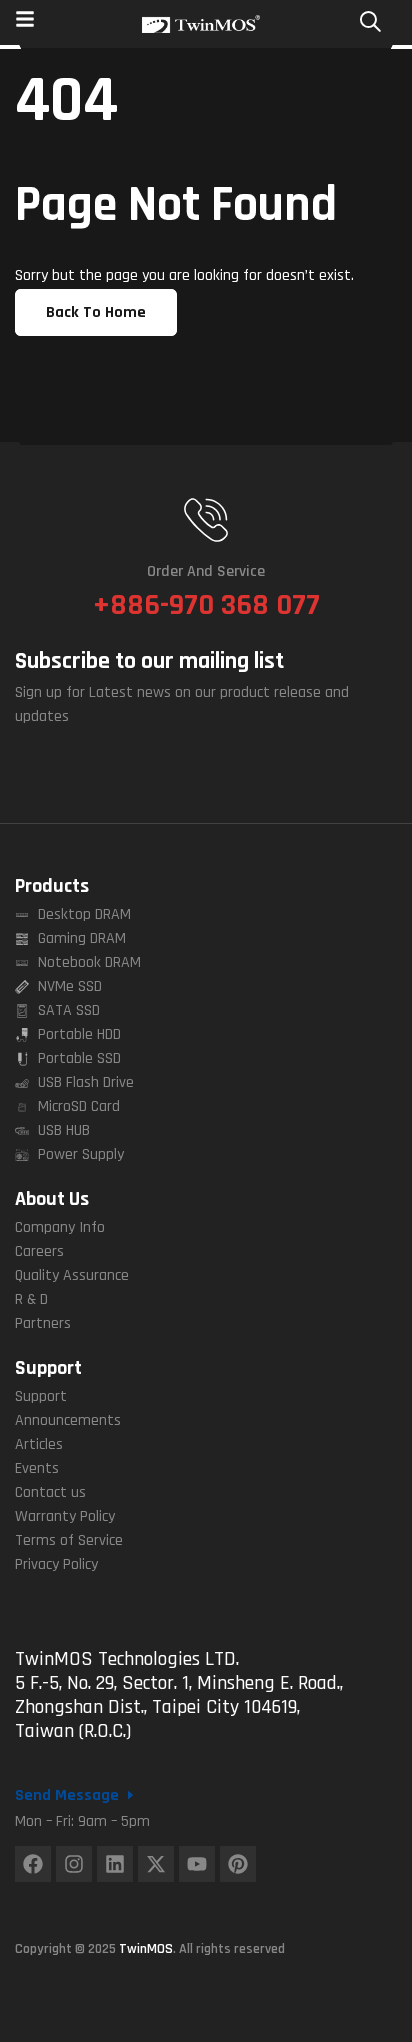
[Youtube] (197, 1864)
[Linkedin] (115, 1864)
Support (48, 1368)
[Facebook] (33, 1864)
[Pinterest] (238, 1864)
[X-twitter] (156, 1864)
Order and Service (206, 571)
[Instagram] (74, 1864)
